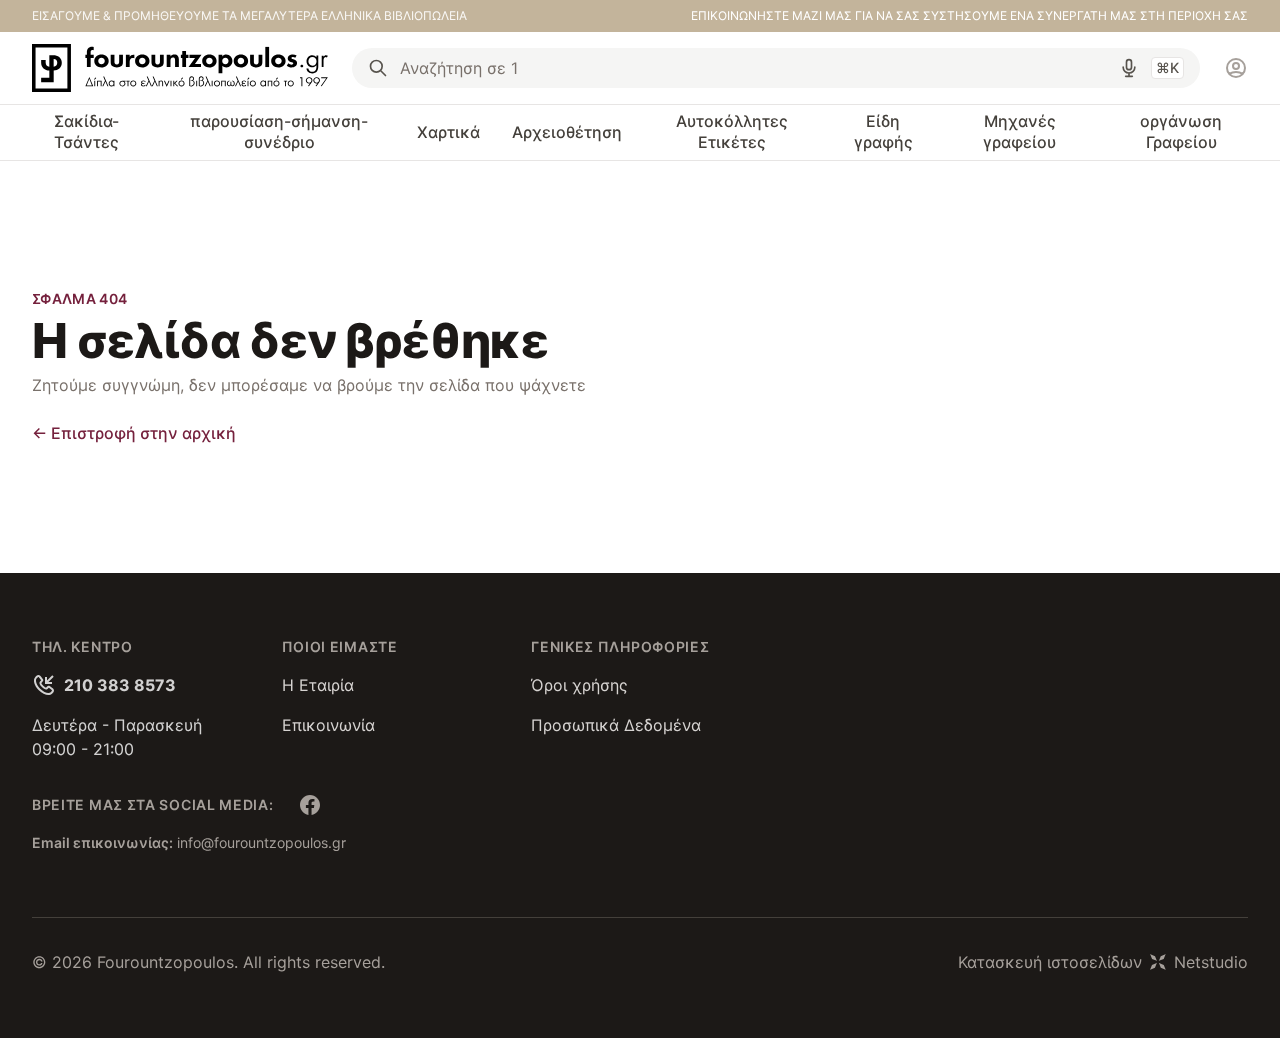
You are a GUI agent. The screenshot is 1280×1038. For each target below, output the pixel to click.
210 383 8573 (120, 685)
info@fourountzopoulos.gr (261, 842)
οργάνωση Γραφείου (1181, 131)
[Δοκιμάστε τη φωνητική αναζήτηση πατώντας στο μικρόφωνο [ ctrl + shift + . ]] (1129, 68)
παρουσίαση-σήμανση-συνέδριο (279, 131)
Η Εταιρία (318, 685)
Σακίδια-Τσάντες (86, 131)
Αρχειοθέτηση (567, 132)
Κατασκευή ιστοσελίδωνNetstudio (1103, 962)
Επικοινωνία (328, 725)
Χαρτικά (448, 132)
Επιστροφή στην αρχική (134, 433)
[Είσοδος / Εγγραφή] (1236, 68)
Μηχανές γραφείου (1019, 131)
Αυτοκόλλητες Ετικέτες (732, 131)
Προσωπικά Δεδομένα (616, 725)
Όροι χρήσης (579, 685)
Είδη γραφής (883, 131)
